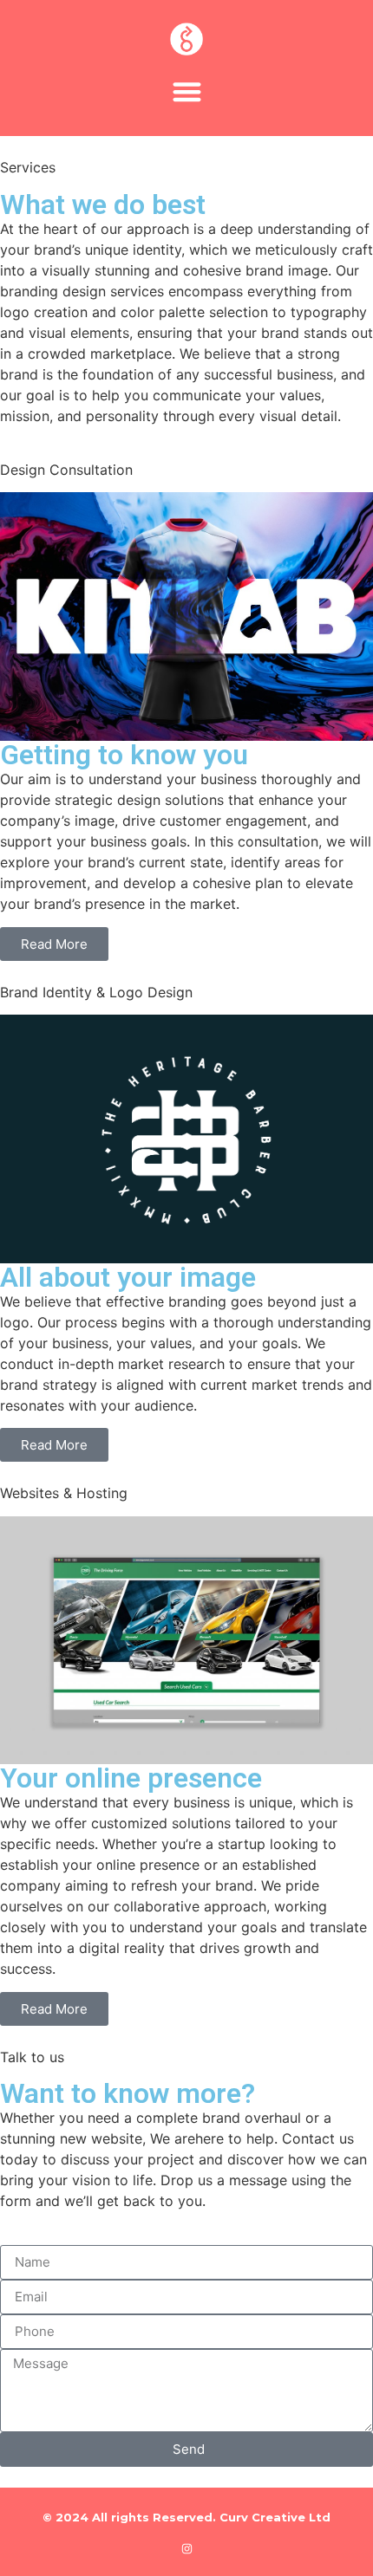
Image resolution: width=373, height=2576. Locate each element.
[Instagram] (187, 2549)
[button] (187, 91)
